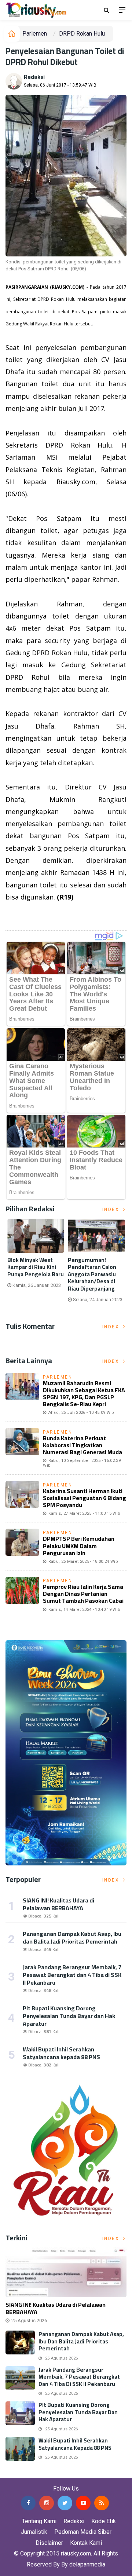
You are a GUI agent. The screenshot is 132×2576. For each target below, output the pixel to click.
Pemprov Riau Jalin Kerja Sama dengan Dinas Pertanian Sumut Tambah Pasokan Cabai (83, 1594)
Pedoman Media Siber (83, 2532)
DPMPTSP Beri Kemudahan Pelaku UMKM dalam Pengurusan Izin (79, 1546)
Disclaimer (49, 2543)
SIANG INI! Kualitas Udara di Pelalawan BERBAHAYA (58, 1904)
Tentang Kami (39, 2521)
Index (112, 1209)
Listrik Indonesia (31, 916)
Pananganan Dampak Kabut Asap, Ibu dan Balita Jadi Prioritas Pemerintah (72, 1938)
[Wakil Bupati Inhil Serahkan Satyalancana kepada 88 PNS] (20, 2449)
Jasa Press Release (26, 2472)
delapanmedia (87, 2564)
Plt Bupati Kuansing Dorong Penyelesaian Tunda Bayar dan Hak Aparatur (69, 2016)
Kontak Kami (86, 2543)
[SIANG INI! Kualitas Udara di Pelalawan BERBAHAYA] (66, 2272)
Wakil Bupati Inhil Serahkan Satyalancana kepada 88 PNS (61, 2053)
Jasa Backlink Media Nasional (92, 2472)
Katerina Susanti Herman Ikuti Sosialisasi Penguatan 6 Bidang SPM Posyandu (85, 1498)
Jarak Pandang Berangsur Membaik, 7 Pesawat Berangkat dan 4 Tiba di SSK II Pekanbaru (72, 1975)
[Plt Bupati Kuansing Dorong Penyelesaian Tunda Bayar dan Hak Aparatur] (20, 2413)
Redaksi (34, 77)
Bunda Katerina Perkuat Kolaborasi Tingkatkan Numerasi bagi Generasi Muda (82, 1445)
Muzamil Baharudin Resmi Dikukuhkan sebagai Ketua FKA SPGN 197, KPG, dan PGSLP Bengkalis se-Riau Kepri (84, 1394)
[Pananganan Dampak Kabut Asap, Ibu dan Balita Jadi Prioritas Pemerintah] (20, 2343)
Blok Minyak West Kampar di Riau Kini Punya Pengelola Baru (36, 1267)
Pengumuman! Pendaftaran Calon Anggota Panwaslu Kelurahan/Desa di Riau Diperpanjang (92, 1274)
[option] (36, 1256)
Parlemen (35, 34)
